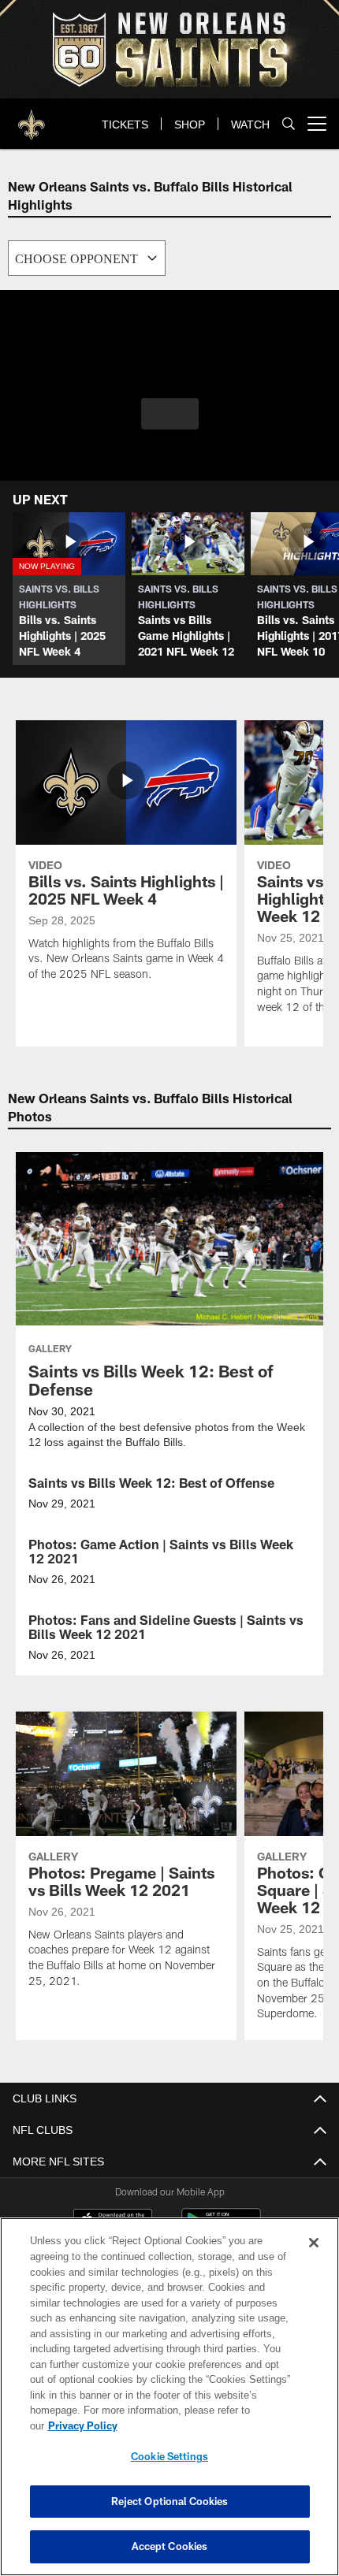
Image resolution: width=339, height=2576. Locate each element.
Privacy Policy (204, 2425)
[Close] (314, 2258)
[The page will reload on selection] (87, 258)
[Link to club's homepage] (32, 117)
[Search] (289, 124)
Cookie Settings (169, 2456)
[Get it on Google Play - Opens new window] (221, 2227)
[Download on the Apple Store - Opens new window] (113, 2221)
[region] (169, 2405)
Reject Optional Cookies (170, 2501)
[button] (170, 414)
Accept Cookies (170, 2546)
